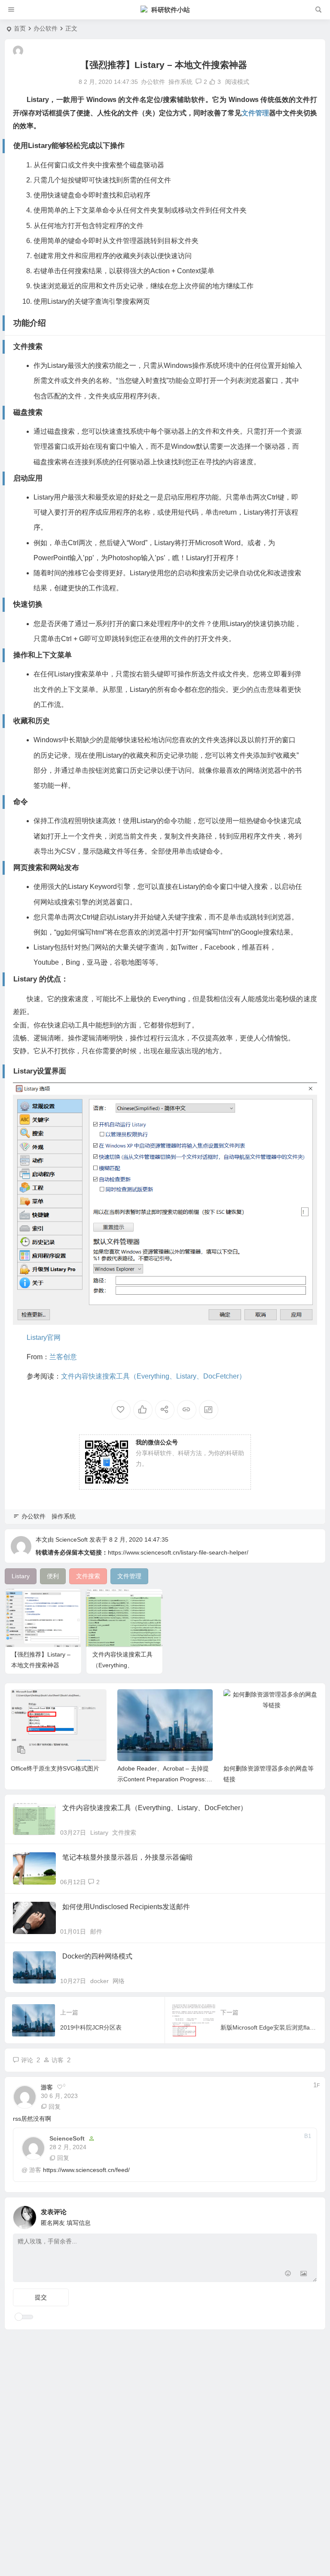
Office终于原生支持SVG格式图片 (55, 1768)
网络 (119, 1981)
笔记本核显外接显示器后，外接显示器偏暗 (128, 1857)
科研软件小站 (171, 10)
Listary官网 (44, 1337)
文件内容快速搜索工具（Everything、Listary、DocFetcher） (153, 1376)
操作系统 (180, 82)
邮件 (96, 1931)
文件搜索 (124, 1833)
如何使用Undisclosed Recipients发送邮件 (126, 1907)
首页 (20, 28)
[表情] (288, 2275)
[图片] (304, 2275)
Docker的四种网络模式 (97, 1956)
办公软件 (46, 28)
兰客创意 (63, 1357)
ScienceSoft (72, 1539)
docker (99, 1981)
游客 (35, 2170)
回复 (55, 2107)
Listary (99, 1833)
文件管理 (255, 113)
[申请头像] (309, 2215)
